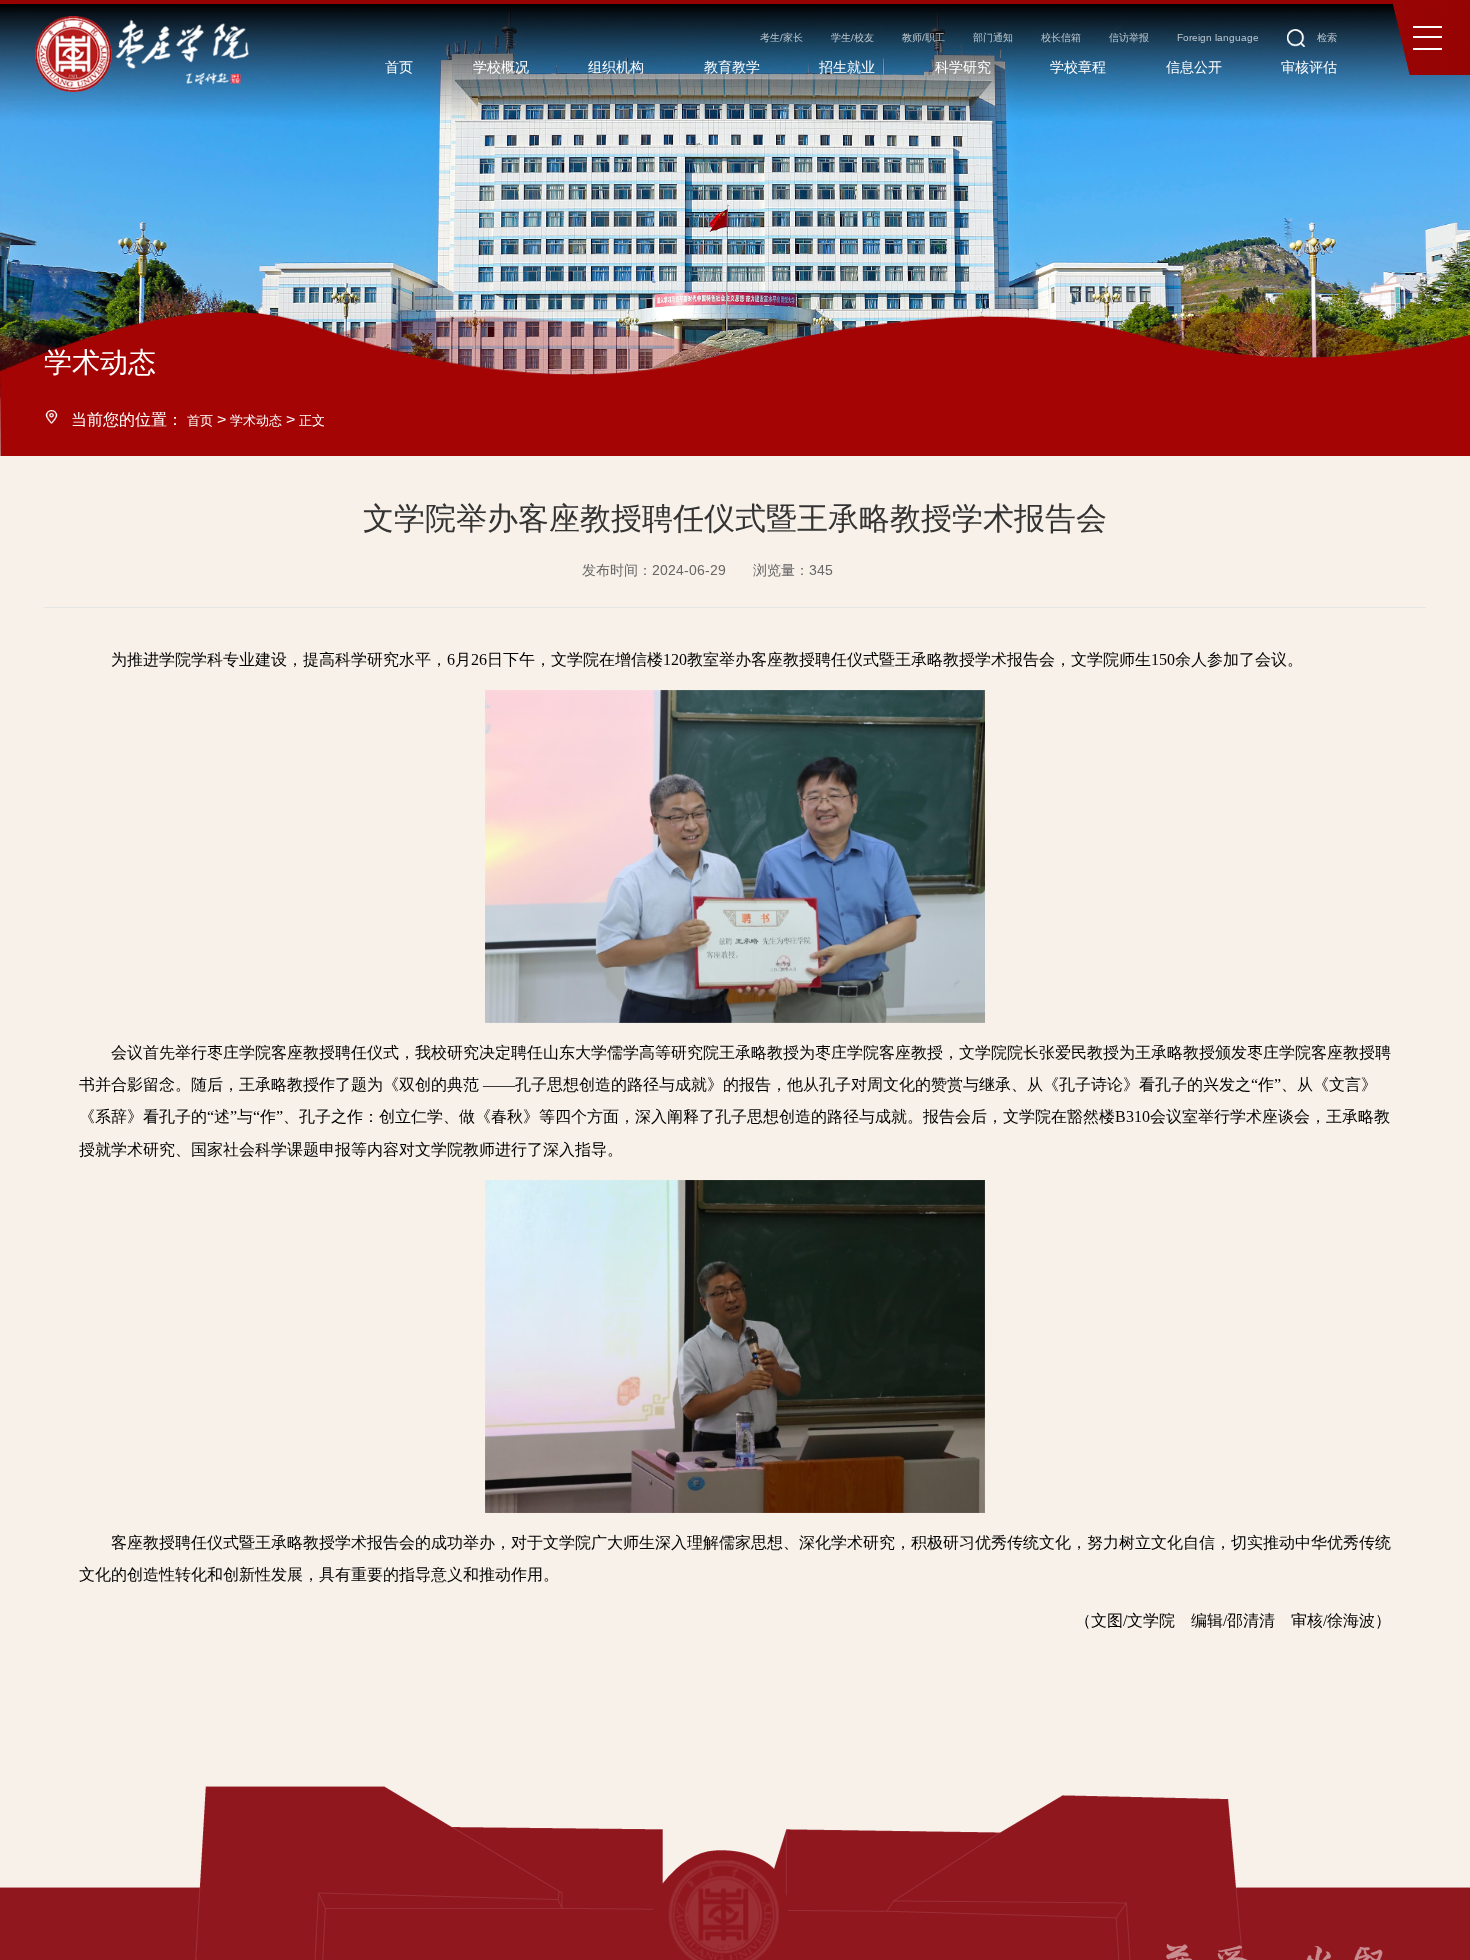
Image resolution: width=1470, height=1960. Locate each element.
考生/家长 (613, 48)
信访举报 (1063, 48)
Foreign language (1174, 48)
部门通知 (887, 48)
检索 (1302, 48)
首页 (203, 419)
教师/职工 (797, 48)
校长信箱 (975, 48)
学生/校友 (705, 48)
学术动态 (268, 419)
